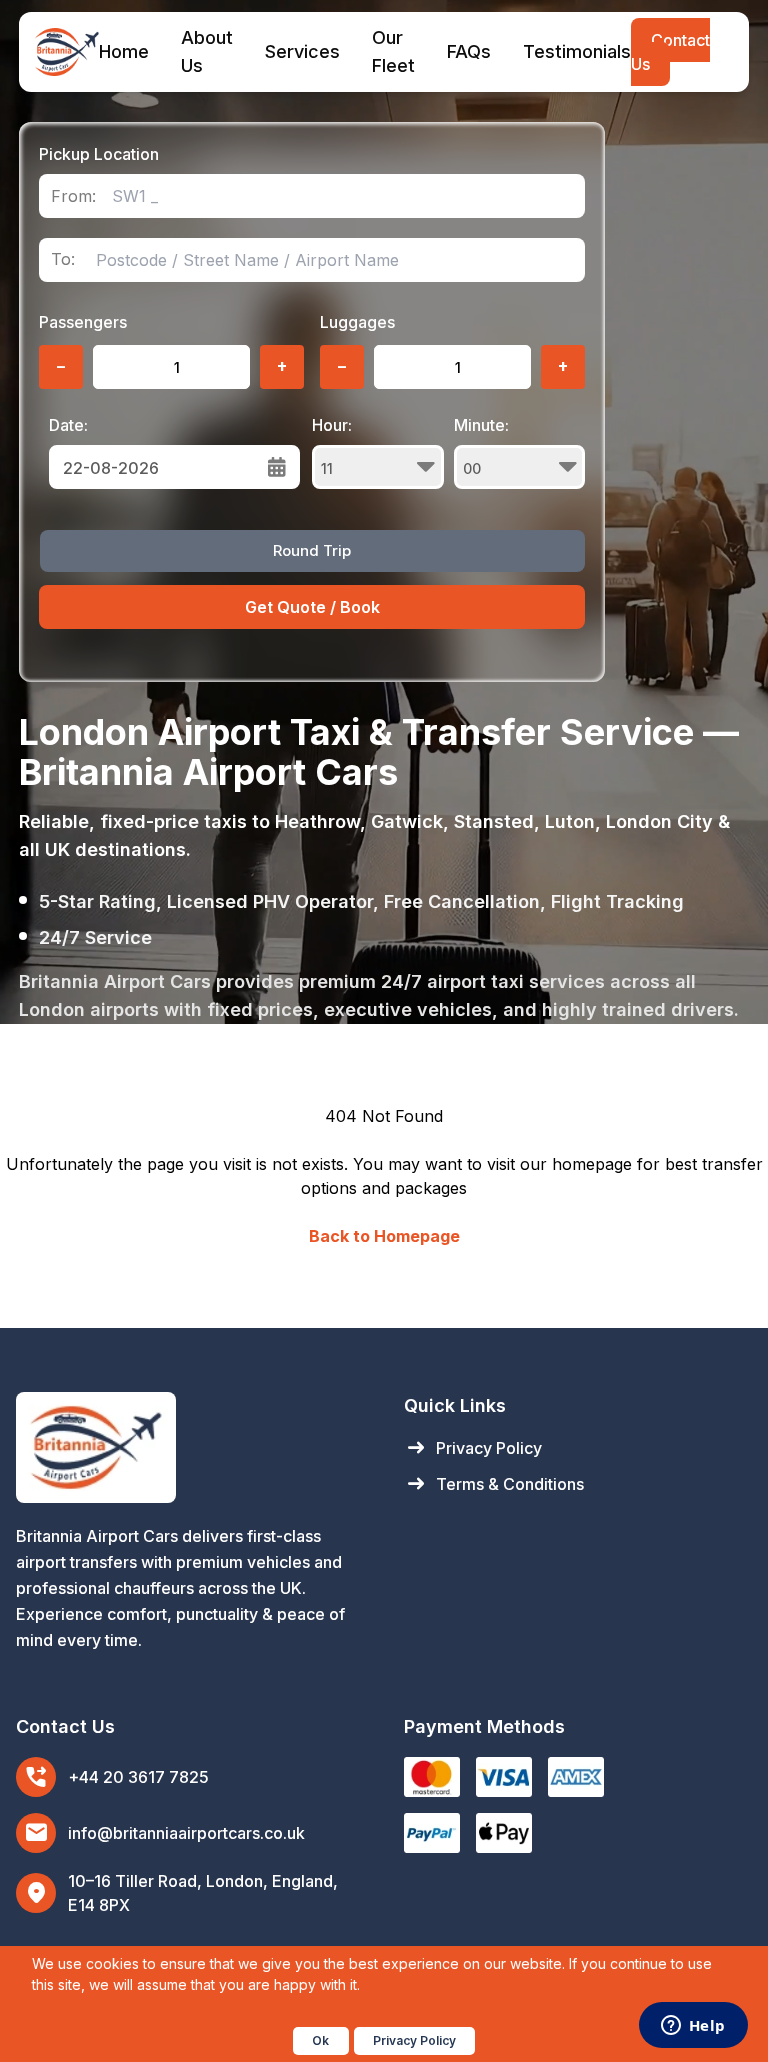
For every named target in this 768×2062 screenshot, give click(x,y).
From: (73, 196)
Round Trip (312, 550)
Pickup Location (99, 154)
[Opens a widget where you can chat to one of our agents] (693, 2027)
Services (302, 51)
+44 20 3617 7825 (138, 1777)
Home (124, 51)
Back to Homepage (384, 1236)
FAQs (469, 51)
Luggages (357, 322)
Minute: (481, 425)
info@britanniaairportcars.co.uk (186, 1833)
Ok (320, 2040)
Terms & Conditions (494, 1484)
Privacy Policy (473, 1448)
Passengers (83, 322)
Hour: (332, 425)
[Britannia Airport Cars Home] (190, 1447)
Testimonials (577, 51)
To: (63, 259)
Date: (68, 425)
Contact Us (670, 52)
